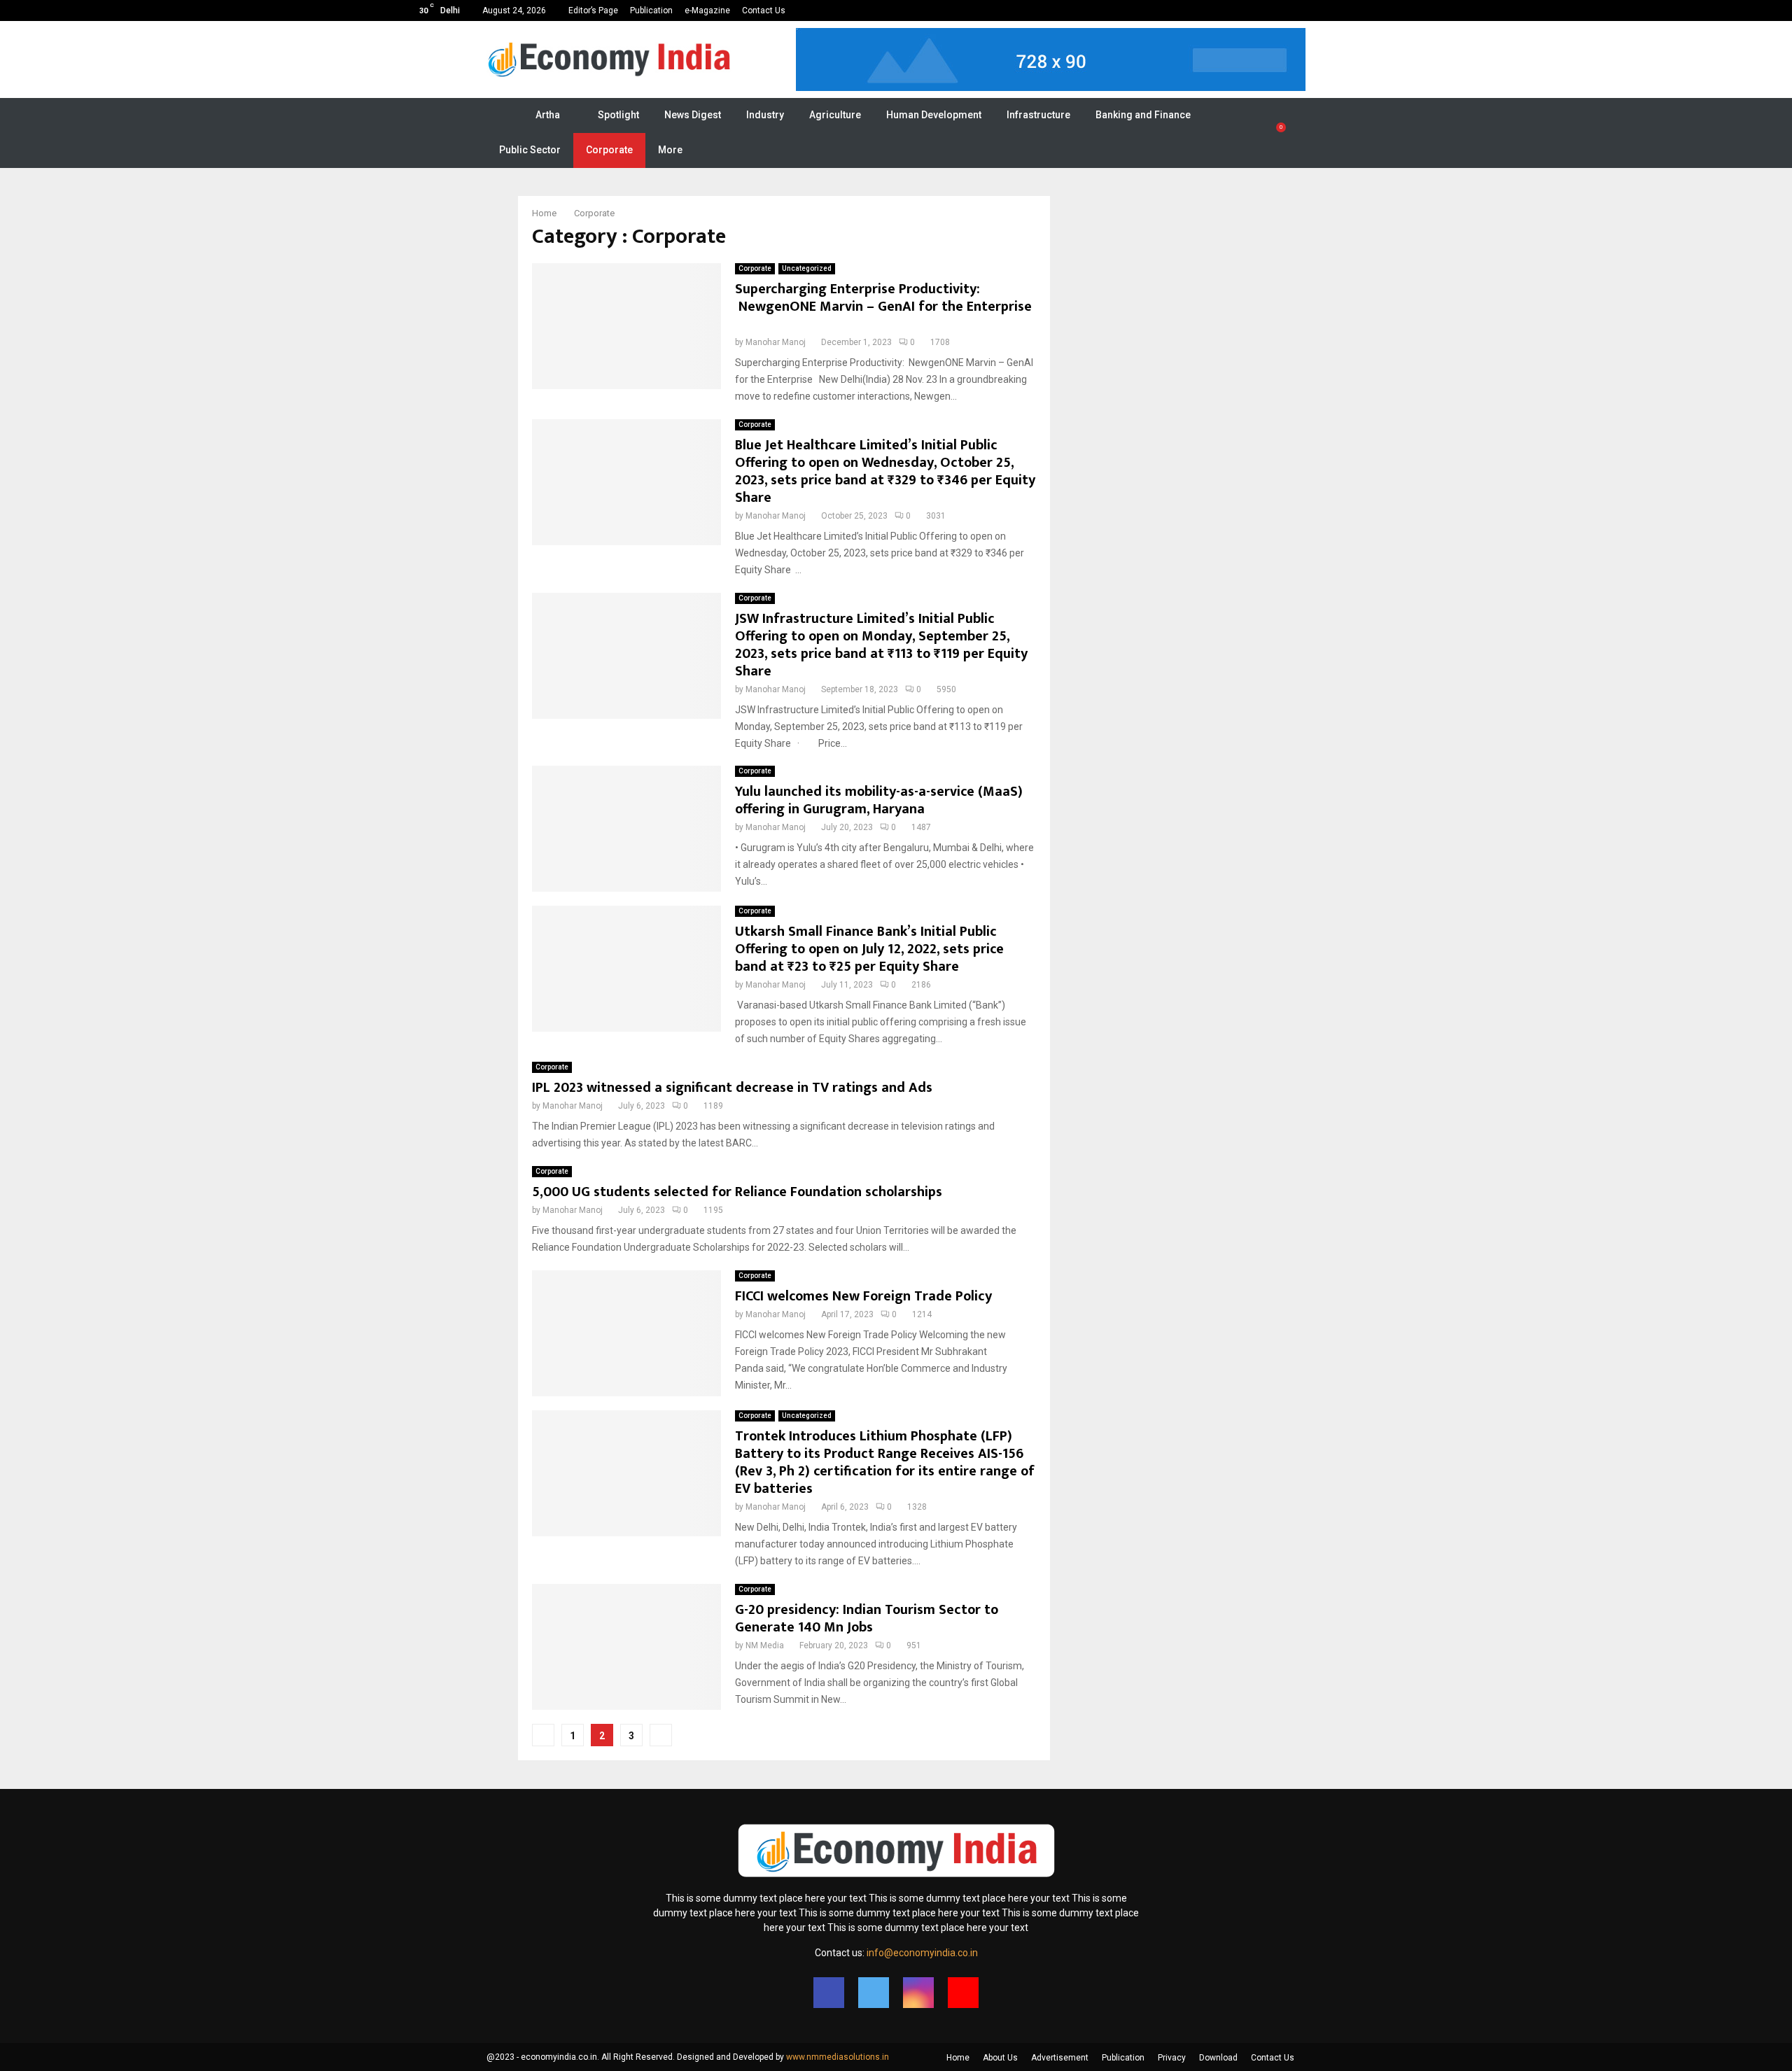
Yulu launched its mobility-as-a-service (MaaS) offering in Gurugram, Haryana (879, 800)
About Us (1000, 2058)
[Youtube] (963, 1993)
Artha (548, 115)
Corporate (609, 150)
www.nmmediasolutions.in (838, 2057)
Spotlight (618, 115)
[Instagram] (918, 1993)
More (670, 150)
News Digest (693, 115)
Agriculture (835, 115)
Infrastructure (1038, 115)
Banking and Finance (1143, 115)
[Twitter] (874, 1993)
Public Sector (530, 150)
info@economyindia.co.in (922, 1953)
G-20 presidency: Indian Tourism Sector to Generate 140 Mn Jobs (868, 1619)
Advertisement (1060, 2058)
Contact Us (764, 10)
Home (958, 2058)
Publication (651, 10)
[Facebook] (829, 1993)
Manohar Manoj (776, 342)
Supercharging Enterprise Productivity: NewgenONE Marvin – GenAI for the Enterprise (883, 307)
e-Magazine (707, 10)
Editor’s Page (593, 10)
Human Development (934, 115)
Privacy (1172, 2058)
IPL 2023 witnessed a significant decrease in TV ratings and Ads (732, 1088)
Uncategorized (807, 268)
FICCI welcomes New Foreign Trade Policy (863, 1296)
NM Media (765, 1645)
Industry (765, 115)
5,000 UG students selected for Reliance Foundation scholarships (737, 1192)
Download (1218, 2058)
